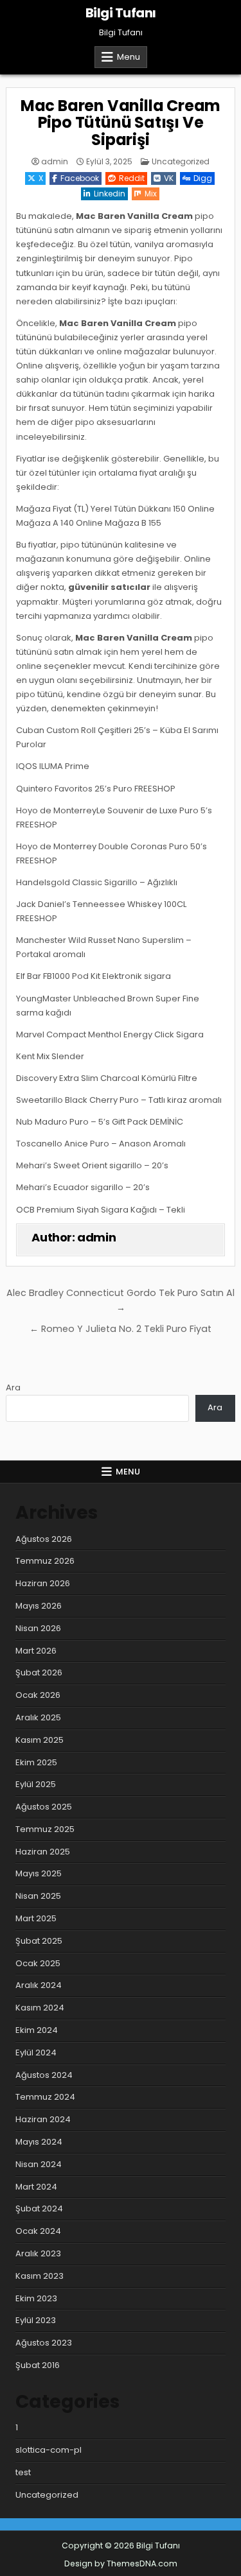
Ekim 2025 (36, 1762)
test (23, 2472)
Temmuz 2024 (45, 2097)
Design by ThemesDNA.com (121, 2563)
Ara (13, 1387)
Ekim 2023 (36, 2298)
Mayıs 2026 (39, 1606)
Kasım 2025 (40, 1740)
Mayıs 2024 (39, 2142)
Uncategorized (181, 161)
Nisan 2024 (39, 2164)
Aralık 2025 (38, 1717)
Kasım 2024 (40, 2008)
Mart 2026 (36, 1651)
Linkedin (110, 194)
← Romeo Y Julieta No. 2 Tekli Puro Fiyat (121, 1329)
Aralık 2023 (38, 2253)
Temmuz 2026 (45, 1561)
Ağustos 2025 (44, 1807)
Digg (203, 178)
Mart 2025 (36, 1918)
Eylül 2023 (36, 2320)
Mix (151, 194)
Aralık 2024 (39, 1985)
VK (169, 178)
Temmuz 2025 (45, 1829)
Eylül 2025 (36, 1784)
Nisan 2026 (38, 1628)
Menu (129, 57)
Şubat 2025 (39, 1941)
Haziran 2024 (43, 2119)
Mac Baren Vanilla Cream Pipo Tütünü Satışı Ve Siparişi (121, 123)
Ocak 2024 (38, 2231)
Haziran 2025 (43, 1852)
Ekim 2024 (37, 2030)
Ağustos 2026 (44, 1539)
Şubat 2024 (39, 2209)
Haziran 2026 (43, 1583)
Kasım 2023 (40, 2276)
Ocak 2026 (38, 1695)
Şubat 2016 (38, 2365)
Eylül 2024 (36, 2053)
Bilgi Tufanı (121, 13)
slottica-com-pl (49, 2450)
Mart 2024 (36, 2187)
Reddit (132, 178)
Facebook (80, 178)
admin (55, 162)
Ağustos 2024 (44, 2075)
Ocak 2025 (38, 1963)
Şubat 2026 (39, 1673)
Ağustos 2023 (44, 2343)
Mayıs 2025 (39, 1873)
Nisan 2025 (38, 1896)
